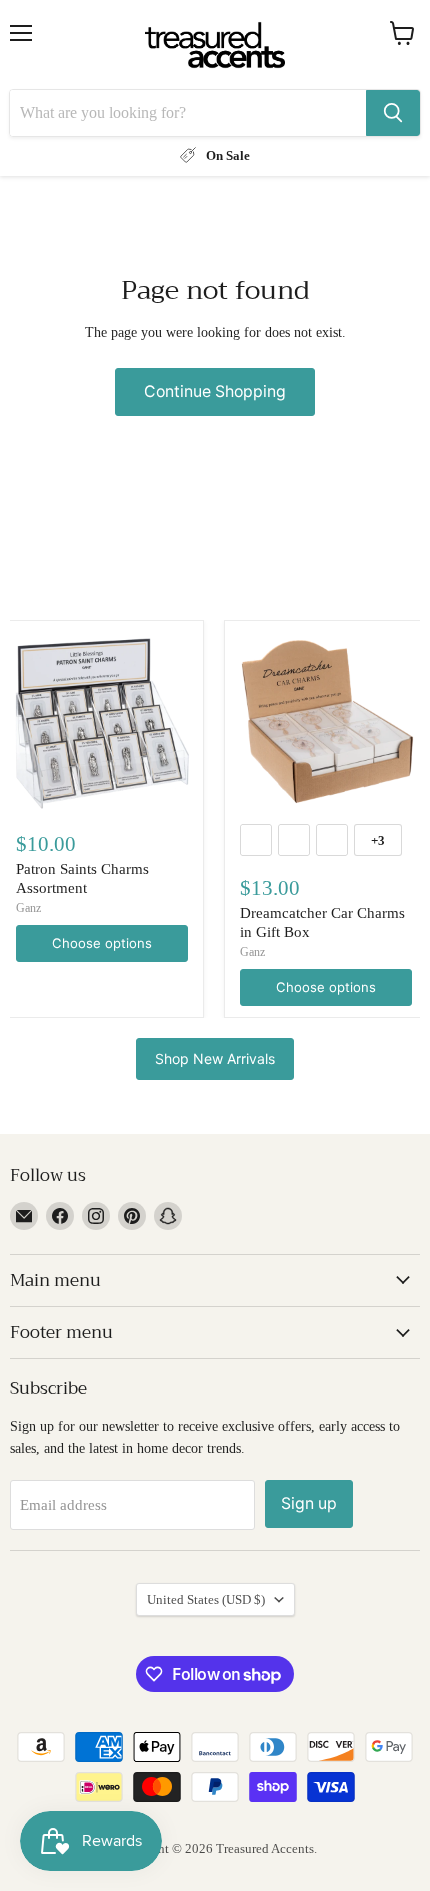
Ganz (28, 908)
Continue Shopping (215, 391)
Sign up (309, 1503)
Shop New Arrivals (215, 1058)
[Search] (393, 113)
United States (206, 1599)
